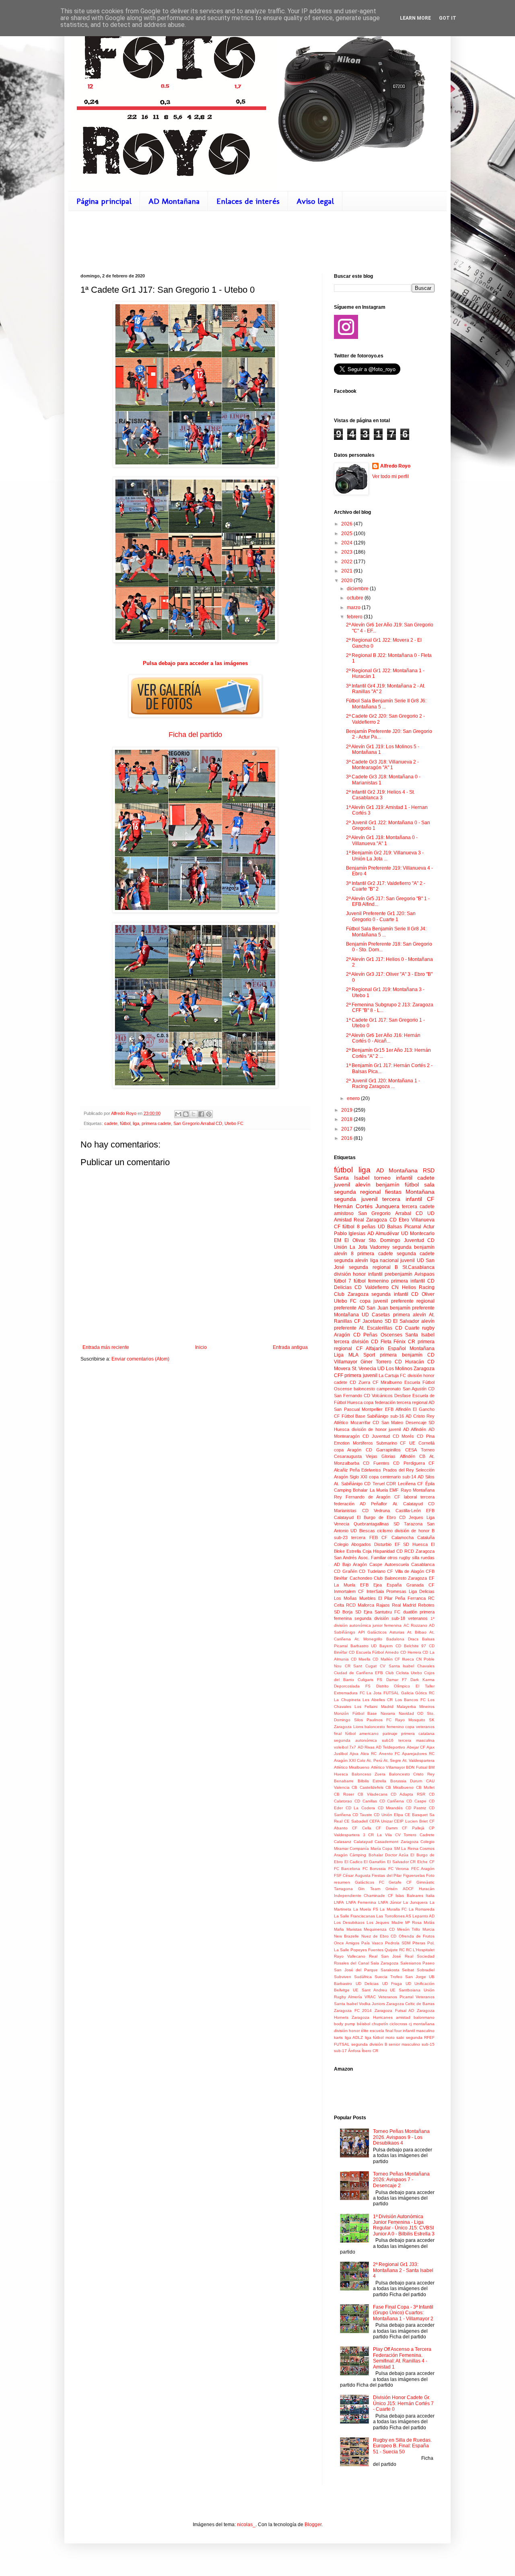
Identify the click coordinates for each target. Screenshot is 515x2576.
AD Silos (426, 1477)
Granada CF (420, 1585)
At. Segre (392, 1760)
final (338, 1733)
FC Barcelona (347, 1869)
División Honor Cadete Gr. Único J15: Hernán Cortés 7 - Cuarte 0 (403, 2403)
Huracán (427, 1889)
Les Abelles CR (378, 1700)
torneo (382, 1178)
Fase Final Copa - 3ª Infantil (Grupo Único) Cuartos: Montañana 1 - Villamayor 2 (403, 2313)
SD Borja (343, 1612)
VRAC (370, 1997)
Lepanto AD (423, 1916)
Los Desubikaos (349, 1922)
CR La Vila (380, 1835)
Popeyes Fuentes (367, 1950)
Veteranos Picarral (396, 1997)
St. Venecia (364, 1369)
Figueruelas (414, 1875)
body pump (345, 2024)
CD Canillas (366, 1801)
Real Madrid (404, 1605)
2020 (347, 581)
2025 (347, 534)
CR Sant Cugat (361, 1666)
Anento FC (389, 1754)
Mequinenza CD (379, 1929)
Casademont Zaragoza (397, 1842)
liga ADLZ (354, 2037)
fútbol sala (420, 1184)
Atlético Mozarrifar (352, 1422)
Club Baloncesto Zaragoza (400, 1578)
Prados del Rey (399, 1470)
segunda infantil (390, 1294)
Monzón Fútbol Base (355, 1713)
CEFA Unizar (381, 1821)
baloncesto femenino (384, 1727)
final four (393, 2031)
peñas (369, 1227)
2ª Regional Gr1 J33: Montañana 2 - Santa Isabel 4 (403, 2270)
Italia (430, 1896)
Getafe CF (400, 1882)
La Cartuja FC (392, 1375)
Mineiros (427, 1707)
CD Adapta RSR (408, 1794)
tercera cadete (418, 1207)
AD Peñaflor (373, 1504)
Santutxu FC (387, 1612)
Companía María (365, 1848)
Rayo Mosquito (410, 1720)
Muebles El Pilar (376, 1598)
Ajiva (354, 1754)
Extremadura (346, 1693)
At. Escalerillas (376, 1328)
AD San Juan (373, 1308)
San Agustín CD (419, 1389)
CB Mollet (425, 1787)
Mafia (339, 1929)
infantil (404, 1178)
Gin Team (369, 1889)
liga (136, 1123)
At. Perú (374, 1760)
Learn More (415, 18)
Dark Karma (422, 1680)
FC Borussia (374, 1869)
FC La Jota (371, 1693)
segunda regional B (374, 1267)
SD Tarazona (408, 1524)
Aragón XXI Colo (350, 1760)
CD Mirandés (390, 1808)
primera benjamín (401, 1355)
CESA (411, 1450)
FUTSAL (391, 1693)
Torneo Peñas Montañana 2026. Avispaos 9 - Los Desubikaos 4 (401, 2137)
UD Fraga (392, 1984)
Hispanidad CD (388, 1551)
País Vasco (372, 1943)
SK (432, 1720)
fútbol (125, 1123)
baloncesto (364, 1389)
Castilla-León (408, 1511)
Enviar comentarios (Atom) (140, 1359)
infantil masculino (419, 2031)
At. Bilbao (417, 1632)
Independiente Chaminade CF (364, 1896)
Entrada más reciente (106, 1347)
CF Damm (386, 1828)
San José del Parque (356, 1970)
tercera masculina (416, 1740)
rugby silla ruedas (417, 1558)
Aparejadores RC (418, 1754)
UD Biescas (363, 1531)
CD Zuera (360, 1382)
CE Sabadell (356, 1821)
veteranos (418, 1618)
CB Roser (344, 1794)
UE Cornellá (422, 1443)
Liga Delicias (422, 1591)
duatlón (410, 1612)
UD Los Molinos (395, 1369)
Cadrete (427, 1835)
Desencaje (416, 1422)
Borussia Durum (406, 1781)
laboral (410, 1497)
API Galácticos (373, 1632)
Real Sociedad (420, 1956)
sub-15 (428, 2044)
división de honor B (415, 1531)
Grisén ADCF (399, 1889)
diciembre (358, 589)
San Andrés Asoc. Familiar (360, 1558)
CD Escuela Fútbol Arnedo (374, 1652)
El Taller (425, 1686)
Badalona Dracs (402, 1639)
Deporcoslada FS (352, 1686)
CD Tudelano (372, 1571)
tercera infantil (402, 1199)
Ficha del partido (195, 735)
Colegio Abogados (352, 1544)
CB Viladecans (373, 1794)
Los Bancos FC (410, 1700)
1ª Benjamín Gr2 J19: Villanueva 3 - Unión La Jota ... (385, 856)
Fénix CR (404, 1342)
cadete (111, 1123)
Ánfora (354, 2051)
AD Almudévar (383, 1234)
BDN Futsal (416, 1767)
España (394, 1585)
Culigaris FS (370, 1680)
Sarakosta (390, 1970)
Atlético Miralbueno (352, 1767)
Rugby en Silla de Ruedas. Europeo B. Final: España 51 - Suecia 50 (402, 2446)
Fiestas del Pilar (387, 1875)
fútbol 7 (343, 1281)
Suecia (381, 1977)
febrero (355, 617)
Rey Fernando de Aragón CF (367, 1497)
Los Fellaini (366, 1707)
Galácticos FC (370, 1882)
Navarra (388, 1713)
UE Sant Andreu (370, 1990)
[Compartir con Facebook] (201, 1114)
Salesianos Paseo (417, 1963)
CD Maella (361, 1659)
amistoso (344, 1213)
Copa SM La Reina (400, 1848)
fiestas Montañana (410, 1192)
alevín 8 (344, 1254)
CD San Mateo (388, 1422)
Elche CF (426, 1862)
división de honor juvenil (376, 1429)
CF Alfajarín (370, 1349)
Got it (448, 18)
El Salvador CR (402, 1862)
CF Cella (362, 1828)
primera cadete (156, 1123)
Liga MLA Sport (354, 1355)
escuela (377, 2031)
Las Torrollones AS (393, 1916)
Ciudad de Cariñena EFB (358, 1673)
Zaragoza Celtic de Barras (410, 2004)
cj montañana (422, 2024)
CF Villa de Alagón (406, 1571)
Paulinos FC (379, 1720)
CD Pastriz (416, 1808)
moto (390, 2037)
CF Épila (426, 1484)
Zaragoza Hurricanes (372, 2017)
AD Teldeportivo (390, 1747)
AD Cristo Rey (420, 1416)
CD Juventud (376, 1436)
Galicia (407, 1693)
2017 (347, 1129)
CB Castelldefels (367, 1787)
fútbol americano (362, 1733)
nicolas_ (246, 2525)
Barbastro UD (364, 1646)
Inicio (201, 1347)
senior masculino (404, 2044)
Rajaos (383, 1605)
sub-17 (340, 2051)
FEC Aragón (423, 1869)
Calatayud (363, 1842)
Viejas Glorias (381, 1456)
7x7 (353, 1747)
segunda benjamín (413, 1247)
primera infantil (408, 1281)
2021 (347, 571)
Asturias (397, 1632)
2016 (347, 1138)
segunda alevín (351, 1260)
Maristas (354, 1929)
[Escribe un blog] (186, 1114)
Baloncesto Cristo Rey (412, 1774)
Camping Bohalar (351, 1490)
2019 (347, 1110)
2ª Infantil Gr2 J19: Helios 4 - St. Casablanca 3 (380, 795)
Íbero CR (370, 2051)
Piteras (419, 1943)
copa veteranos (420, 1727)
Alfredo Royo (395, 466)
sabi (400, 2037)
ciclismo (385, 1531)
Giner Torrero (376, 1362)
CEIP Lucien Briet (411, 1821)
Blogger (313, 2525)
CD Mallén (382, 1659)
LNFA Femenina (361, 1902)
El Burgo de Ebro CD (381, 1517)
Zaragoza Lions (349, 1727)
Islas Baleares (409, 1896)
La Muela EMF (384, 1490)
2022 (347, 562)
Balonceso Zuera (369, 1774)
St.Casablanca (418, 1267)
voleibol (341, 1747)
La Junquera (415, 1902)
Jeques (416, 1517)
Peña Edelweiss (365, 1470)
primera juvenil (361, 1375)
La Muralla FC (393, 1909)
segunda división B (369, 2044)
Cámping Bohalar (366, 1855)
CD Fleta (381, 1342)
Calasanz (343, 1842)
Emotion (342, 1443)
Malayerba (406, 1707)
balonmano (424, 2017)
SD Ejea (364, 1612)
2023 (347, 552)
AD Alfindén (415, 1429)
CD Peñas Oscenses (378, 1335)
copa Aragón (348, 1450)
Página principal (104, 201)
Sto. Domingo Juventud (396, 1240)
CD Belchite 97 (411, 1646)
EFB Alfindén (398, 1409)
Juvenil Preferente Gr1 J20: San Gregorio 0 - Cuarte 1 (381, 916)
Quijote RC (395, 1950)
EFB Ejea (371, 1585)
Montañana (346, 1315)
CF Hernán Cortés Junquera (384, 1203)
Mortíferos (363, 1443)
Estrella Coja (359, 1551)
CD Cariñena (392, 1801)
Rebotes (426, 1605)
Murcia (428, 1929)
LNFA (339, 1902)
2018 (347, 1119)
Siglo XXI (358, 1477)
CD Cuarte (407, 1328)
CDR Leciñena (401, 1484)
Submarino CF (391, 1443)
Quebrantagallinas (371, 1524)
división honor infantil (358, 1274)
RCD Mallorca (360, 1605)
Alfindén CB (413, 1456)
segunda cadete (416, 1254)
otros (392, 1558)
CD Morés (404, 1436)
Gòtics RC (425, 1693)
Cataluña (426, 1537)
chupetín (380, 2024)
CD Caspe (416, 1801)
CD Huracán (409, 1362)
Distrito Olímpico (393, 1686)
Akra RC (369, 1754)
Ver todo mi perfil (390, 476)
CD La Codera (360, 1808)
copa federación (379, 1402)
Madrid (387, 1707)
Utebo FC (234, 1123)
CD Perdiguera (409, 1463)
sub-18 (398, 1618)
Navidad (406, 1713)
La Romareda (422, 1909)
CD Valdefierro (371, 1287)
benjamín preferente (412, 1308)
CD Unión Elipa (388, 1815)
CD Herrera (411, 1652)
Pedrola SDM (398, 1943)
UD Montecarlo (418, 1234)
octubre (356, 598)
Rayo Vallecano (350, 1956)
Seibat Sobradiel (418, 1970)
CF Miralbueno (387, 1382)
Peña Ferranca (410, 1598)
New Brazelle (346, 1936)
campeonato (389, 1389)
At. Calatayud (408, 1504)
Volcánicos (382, 1396)
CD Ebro (399, 1220)
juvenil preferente (393, 1301)
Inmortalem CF (349, 1591)
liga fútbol (374, 2037)
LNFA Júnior (390, 1902)
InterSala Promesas (386, 1591)
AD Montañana (174, 201)
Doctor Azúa (397, 1855)
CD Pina (426, 1436)
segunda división (372, 1618)
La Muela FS (366, 1909)
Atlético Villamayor (388, 1767)
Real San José (385, 1956)
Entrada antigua (290, 1347)
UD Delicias (367, 1984)
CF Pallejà (413, 1828)
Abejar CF (416, 1747)
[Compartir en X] (194, 1114)
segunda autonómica (355, 1740)
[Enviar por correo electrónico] (178, 1114)
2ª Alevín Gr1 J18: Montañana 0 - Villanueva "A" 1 (382, 840)
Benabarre (344, 1781)
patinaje (390, 1733)
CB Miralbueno (400, 1787)
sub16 (388, 1740)
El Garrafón (375, 1862)
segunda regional (357, 1192)
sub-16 (397, 1416)
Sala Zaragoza (384, 1963)
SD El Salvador (402, 1321)
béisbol (364, 2024)
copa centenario (385, 1477)
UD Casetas (376, 1315)
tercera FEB (364, 1537)
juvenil (342, 1184)
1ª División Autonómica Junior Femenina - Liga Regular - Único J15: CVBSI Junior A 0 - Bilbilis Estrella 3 (404, 2225)
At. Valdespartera (418, 1760)
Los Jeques (378, 1922)
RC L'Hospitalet (420, 1950)
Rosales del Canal (351, 1963)
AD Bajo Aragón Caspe (358, 1564)
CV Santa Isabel (397, 1666)
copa (365, 1301)
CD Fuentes (376, 1463)
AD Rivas (366, 1747)
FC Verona (399, 1869)
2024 (347, 543)
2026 (347, 524)
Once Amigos (347, 1943)
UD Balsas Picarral (400, 1227)
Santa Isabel (420, 1335)
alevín (363, 1184)
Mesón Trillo (409, 1929)
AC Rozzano (415, 1625)
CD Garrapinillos (383, 1450)
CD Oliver (423, 1294)
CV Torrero (406, 1835)
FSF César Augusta (352, 1875)
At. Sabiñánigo (348, 1484)
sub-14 (409, 1477)
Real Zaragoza (370, 1220)
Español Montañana (411, 1349)
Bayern (386, 1646)
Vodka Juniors (372, 2004)
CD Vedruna (376, 1511)
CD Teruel (374, 1484)
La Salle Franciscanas (354, 1916)
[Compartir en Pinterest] (209, 1114)
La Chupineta (347, 1700)
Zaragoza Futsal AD (394, 2011)
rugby (428, 1328)
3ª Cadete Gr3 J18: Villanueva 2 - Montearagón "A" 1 (382, 765)
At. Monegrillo (368, 1639)
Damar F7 (397, 1680)
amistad (403, 2017)
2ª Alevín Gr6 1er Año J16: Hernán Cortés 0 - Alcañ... (383, 1038)
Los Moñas (345, 1598)
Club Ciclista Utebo (404, 1673)
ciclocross (398, 2024)
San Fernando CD (352, 1396)
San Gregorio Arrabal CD (198, 1123)
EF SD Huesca (411, 1544)
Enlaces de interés (248, 201)
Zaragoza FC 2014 (353, 2011)
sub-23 (341, 1537)
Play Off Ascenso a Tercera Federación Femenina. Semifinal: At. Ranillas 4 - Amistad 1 (402, 2358)
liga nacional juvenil (393, 1260)
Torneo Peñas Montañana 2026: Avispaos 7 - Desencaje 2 (401, 2180)
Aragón (342, 1335)
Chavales (426, 1666)
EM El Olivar (350, 1240)
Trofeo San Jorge (408, 1977)
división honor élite (351, 2031)
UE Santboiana (405, 1990)
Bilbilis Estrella (372, 1781)
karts (338, 2037)
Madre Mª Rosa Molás (413, 1922)
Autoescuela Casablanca (410, 1564)
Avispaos (424, 1274)
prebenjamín (399, 1274)
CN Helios (404, 1287)
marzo (354, 608)
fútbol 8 (351, 1227)
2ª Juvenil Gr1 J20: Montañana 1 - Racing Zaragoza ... (383, 1084)
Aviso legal (315, 201)
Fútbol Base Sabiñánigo (365, 1416)
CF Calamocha (397, 1537)
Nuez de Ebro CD (379, 1936)
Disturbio (383, 1544)
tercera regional (412, 1402)
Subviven (343, 1977)
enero (354, 1098)
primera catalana (418, 1733)
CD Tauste (362, 1815)
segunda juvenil (356, 1199)
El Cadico (353, 1862)
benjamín (388, 1184)
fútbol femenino (371, 1281)
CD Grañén (346, 1571)
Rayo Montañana (418, 1490)
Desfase (403, 1396)
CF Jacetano (368, 1321)
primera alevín (410, 1315)
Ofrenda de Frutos (417, 1936)
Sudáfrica (363, 1977)
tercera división (351, 1342)
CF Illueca (404, 1659)
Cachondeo (361, 1578)
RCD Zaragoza (419, 1551)
